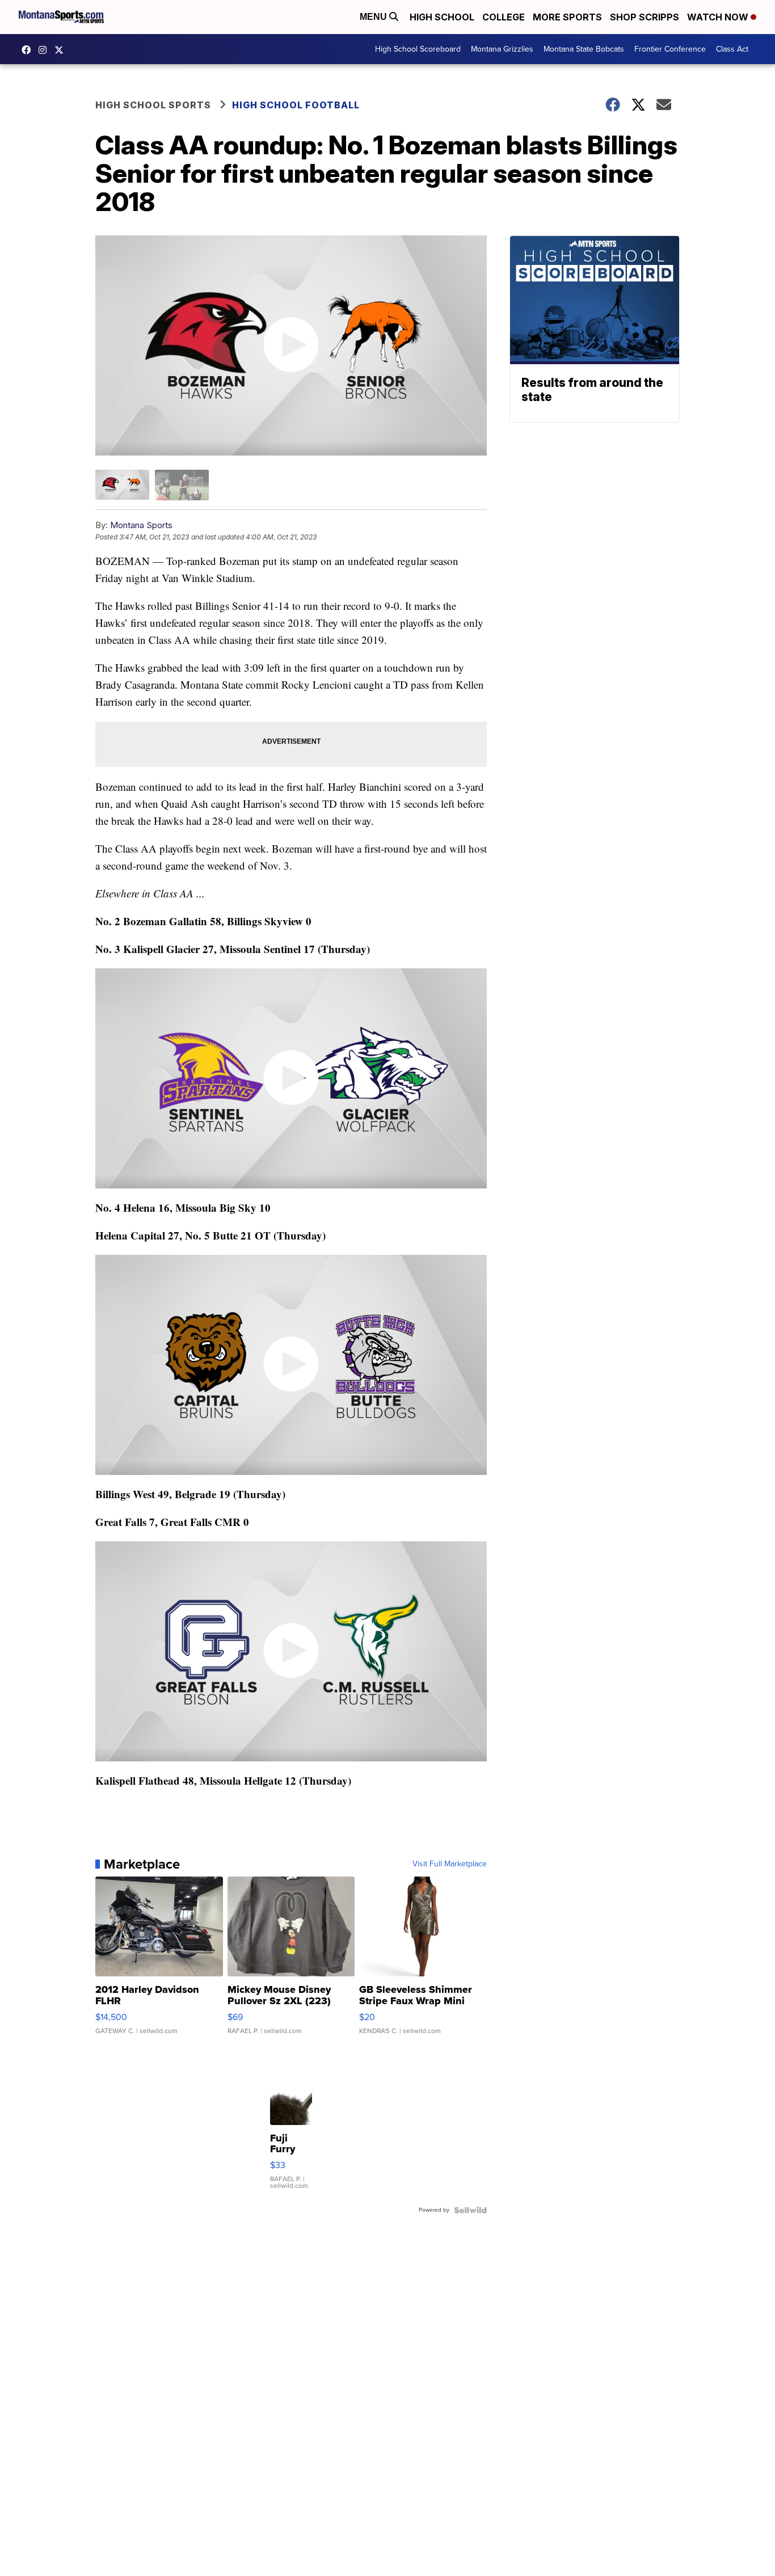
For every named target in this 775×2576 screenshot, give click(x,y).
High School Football (296, 105)
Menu (374, 17)
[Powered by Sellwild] (470, 2210)
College (504, 17)
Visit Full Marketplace (450, 1864)
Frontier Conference (670, 49)
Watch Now (719, 17)
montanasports (29, 50)
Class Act (732, 49)
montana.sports (45, 50)
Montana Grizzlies (502, 49)
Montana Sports (141, 525)
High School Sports (153, 105)
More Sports (567, 17)
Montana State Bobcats (584, 49)
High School (442, 17)
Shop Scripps (645, 17)
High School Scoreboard (418, 49)
